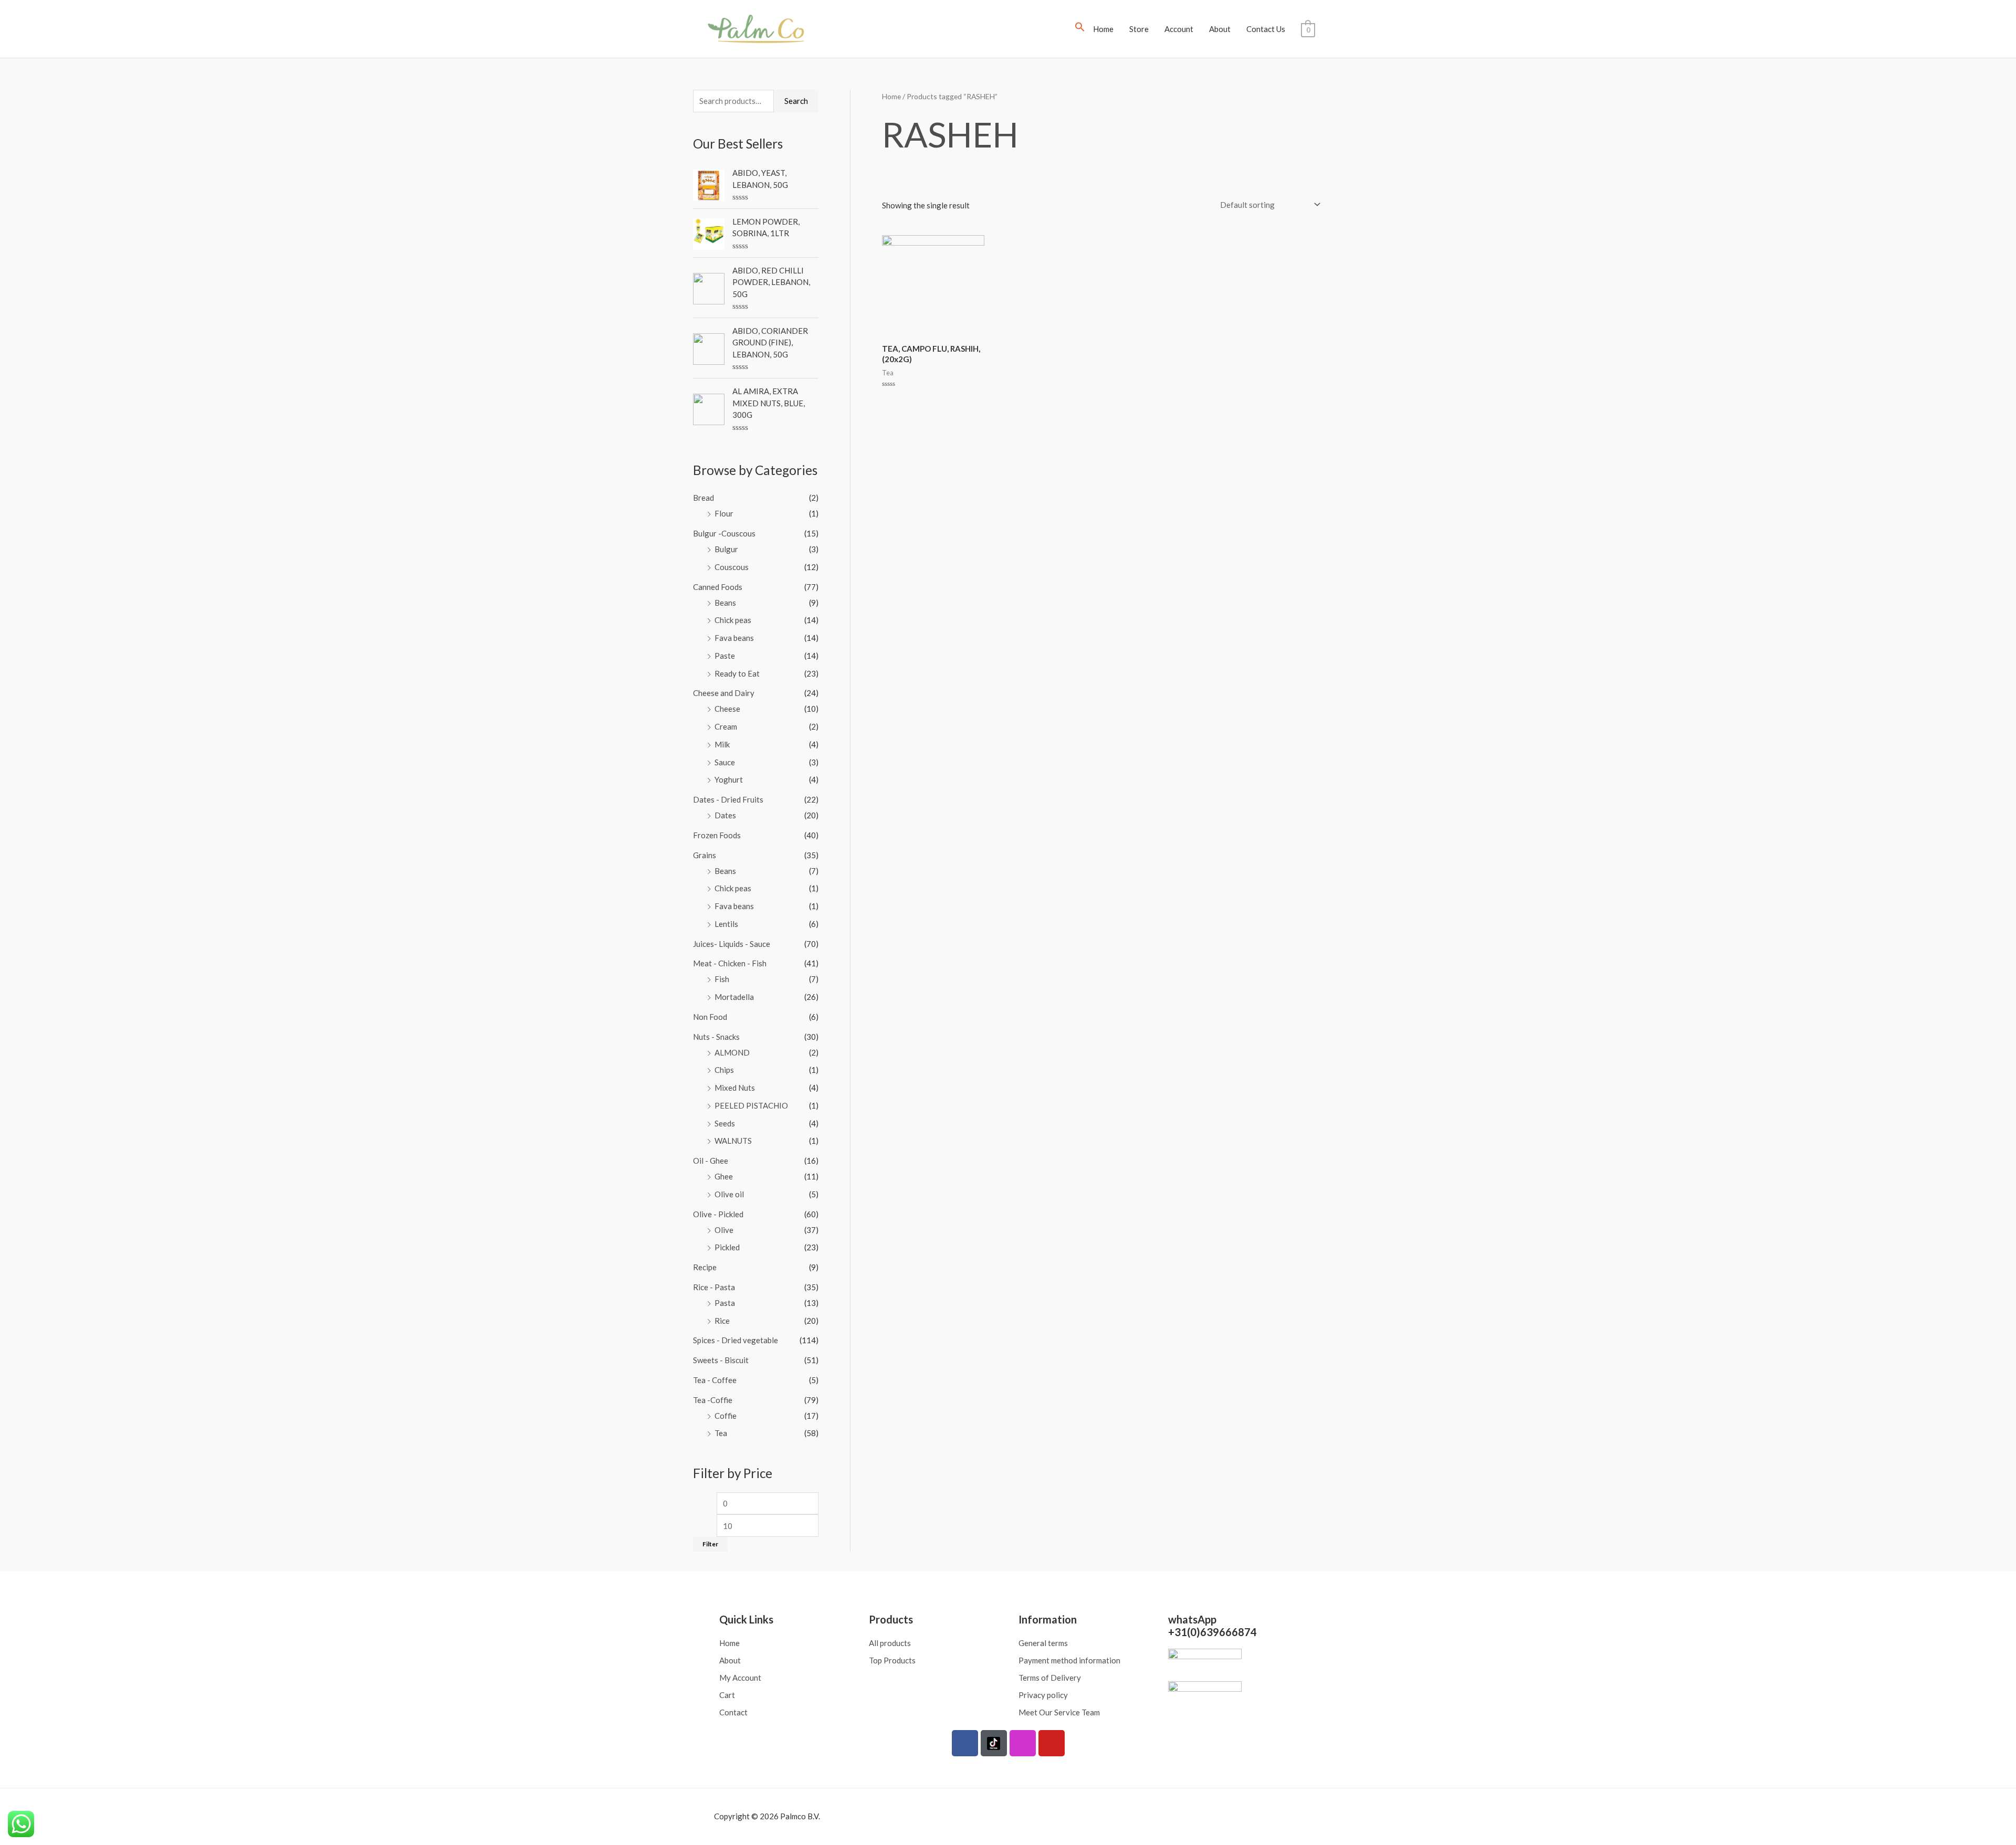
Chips (724, 1070)
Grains (705, 855)
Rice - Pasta (714, 1287)
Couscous (732, 567)
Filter (710, 1544)
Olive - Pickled (718, 1214)
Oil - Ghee (711, 1161)
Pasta (725, 1303)
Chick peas (733, 620)
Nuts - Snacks (716, 1037)
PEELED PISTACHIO (751, 1105)
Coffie (726, 1416)
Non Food (710, 1017)
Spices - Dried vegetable (736, 1340)
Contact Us (1266, 29)
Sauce (725, 762)
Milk (722, 744)
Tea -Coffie (713, 1400)
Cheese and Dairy (724, 693)
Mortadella (734, 997)
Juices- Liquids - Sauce (732, 944)
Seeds (725, 1123)
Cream (726, 726)
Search (796, 101)
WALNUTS (733, 1141)
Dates (725, 815)
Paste (725, 656)
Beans (725, 603)
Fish (722, 979)
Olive (724, 1230)
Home (1103, 29)
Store (1139, 29)
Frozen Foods (717, 835)
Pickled (727, 1247)
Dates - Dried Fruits (728, 799)
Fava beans (734, 638)
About (1220, 29)
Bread (703, 498)
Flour (724, 513)
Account (1179, 29)
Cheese (727, 709)
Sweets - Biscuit (721, 1360)
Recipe (705, 1267)
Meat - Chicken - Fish (730, 963)
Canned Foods (718, 587)
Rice (722, 1321)
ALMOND (732, 1052)
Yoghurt (729, 779)
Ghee (724, 1176)
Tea (721, 1433)
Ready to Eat (737, 673)
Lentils (726, 924)
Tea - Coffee (715, 1380)
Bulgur (726, 549)
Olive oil (729, 1194)
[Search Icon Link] (1080, 29)
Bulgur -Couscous (724, 533)
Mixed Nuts (735, 1088)
